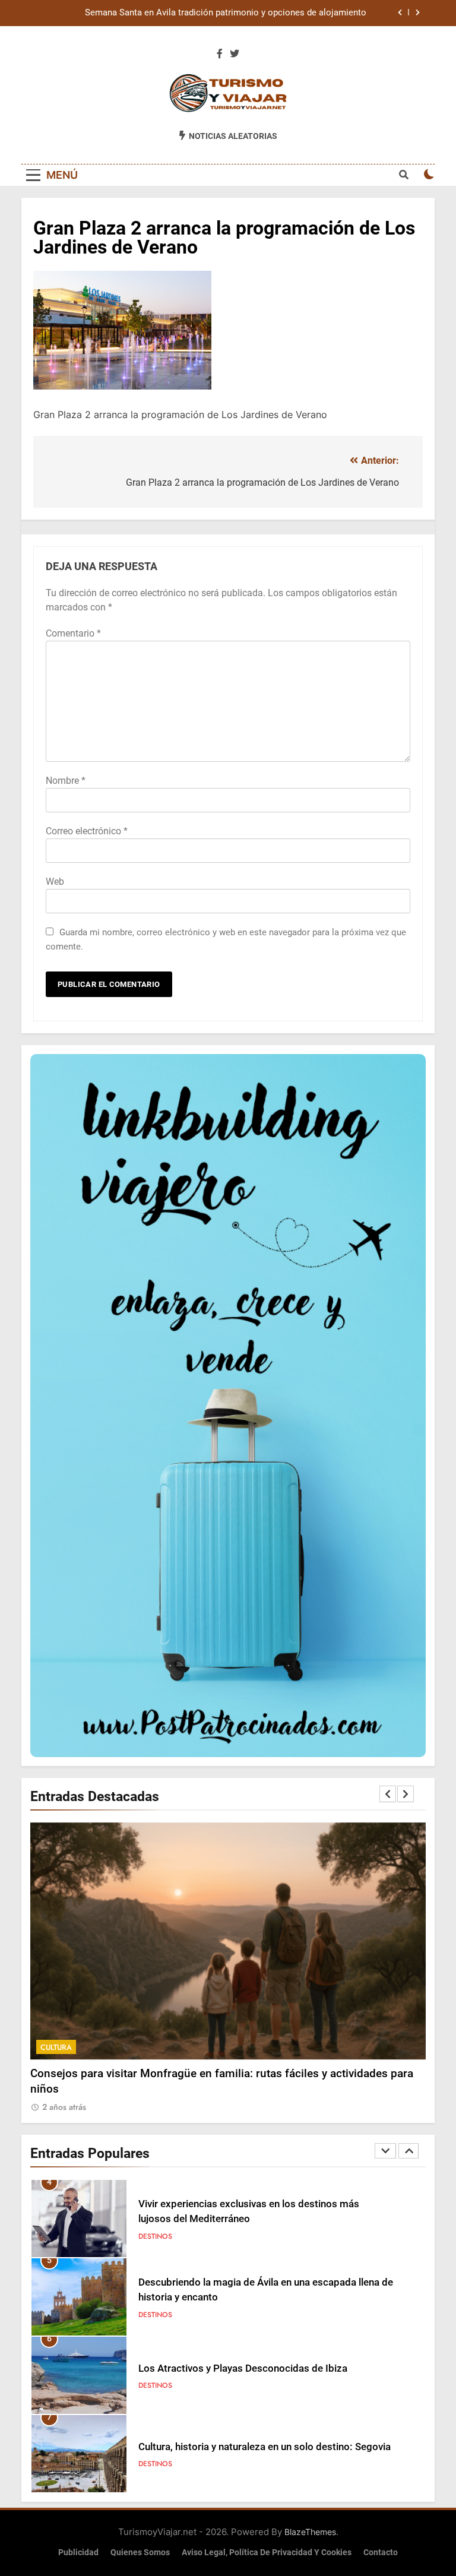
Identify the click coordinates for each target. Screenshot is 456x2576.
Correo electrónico (87, 831)
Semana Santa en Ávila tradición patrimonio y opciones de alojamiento (226, 13)
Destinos (155, 2236)
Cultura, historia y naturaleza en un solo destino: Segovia (265, 2447)
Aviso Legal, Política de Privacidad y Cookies (267, 2553)
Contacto (381, 2553)
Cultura (56, 2047)
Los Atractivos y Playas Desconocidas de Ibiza (243, 2368)
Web (55, 882)
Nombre (66, 781)
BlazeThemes (310, 2532)
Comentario (73, 633)
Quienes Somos (140, 2553)
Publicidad (78, 2553)
